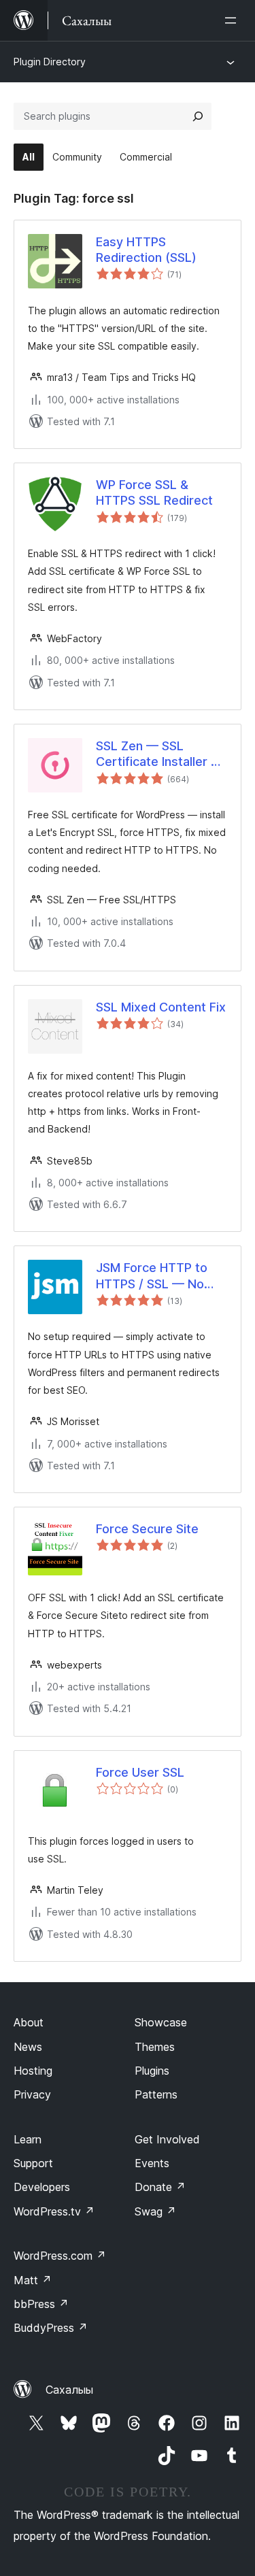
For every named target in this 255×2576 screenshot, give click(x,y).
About (29, 2022)
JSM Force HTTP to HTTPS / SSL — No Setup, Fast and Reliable (152, 1276)
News (28, 2047)
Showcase (161, 2022)
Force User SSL (140, 1772)
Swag (155, 2211)
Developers (42, 2187)
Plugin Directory (50, 62)
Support (33, 2163)
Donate (160, 2187)
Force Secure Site (147, 1529)
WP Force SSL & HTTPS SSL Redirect (154, 492)
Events (152, 2163)
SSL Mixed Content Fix (161, 1007)
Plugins (152, 2071)
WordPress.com (60, 2256)
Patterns (156, 2094)
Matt (33, 2280)
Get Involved (167, 2139)
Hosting (33, 2071)
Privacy (32, 2094)
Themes (155, 2047)
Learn (28, 2139)
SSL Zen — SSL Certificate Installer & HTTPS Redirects (157, 754)
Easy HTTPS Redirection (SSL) (146, 250)
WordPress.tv (54, 2211)
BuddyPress (51, 2328)
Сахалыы (69, 2390)
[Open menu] (233, 20)
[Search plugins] (198, 116)
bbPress (41, 2304)
